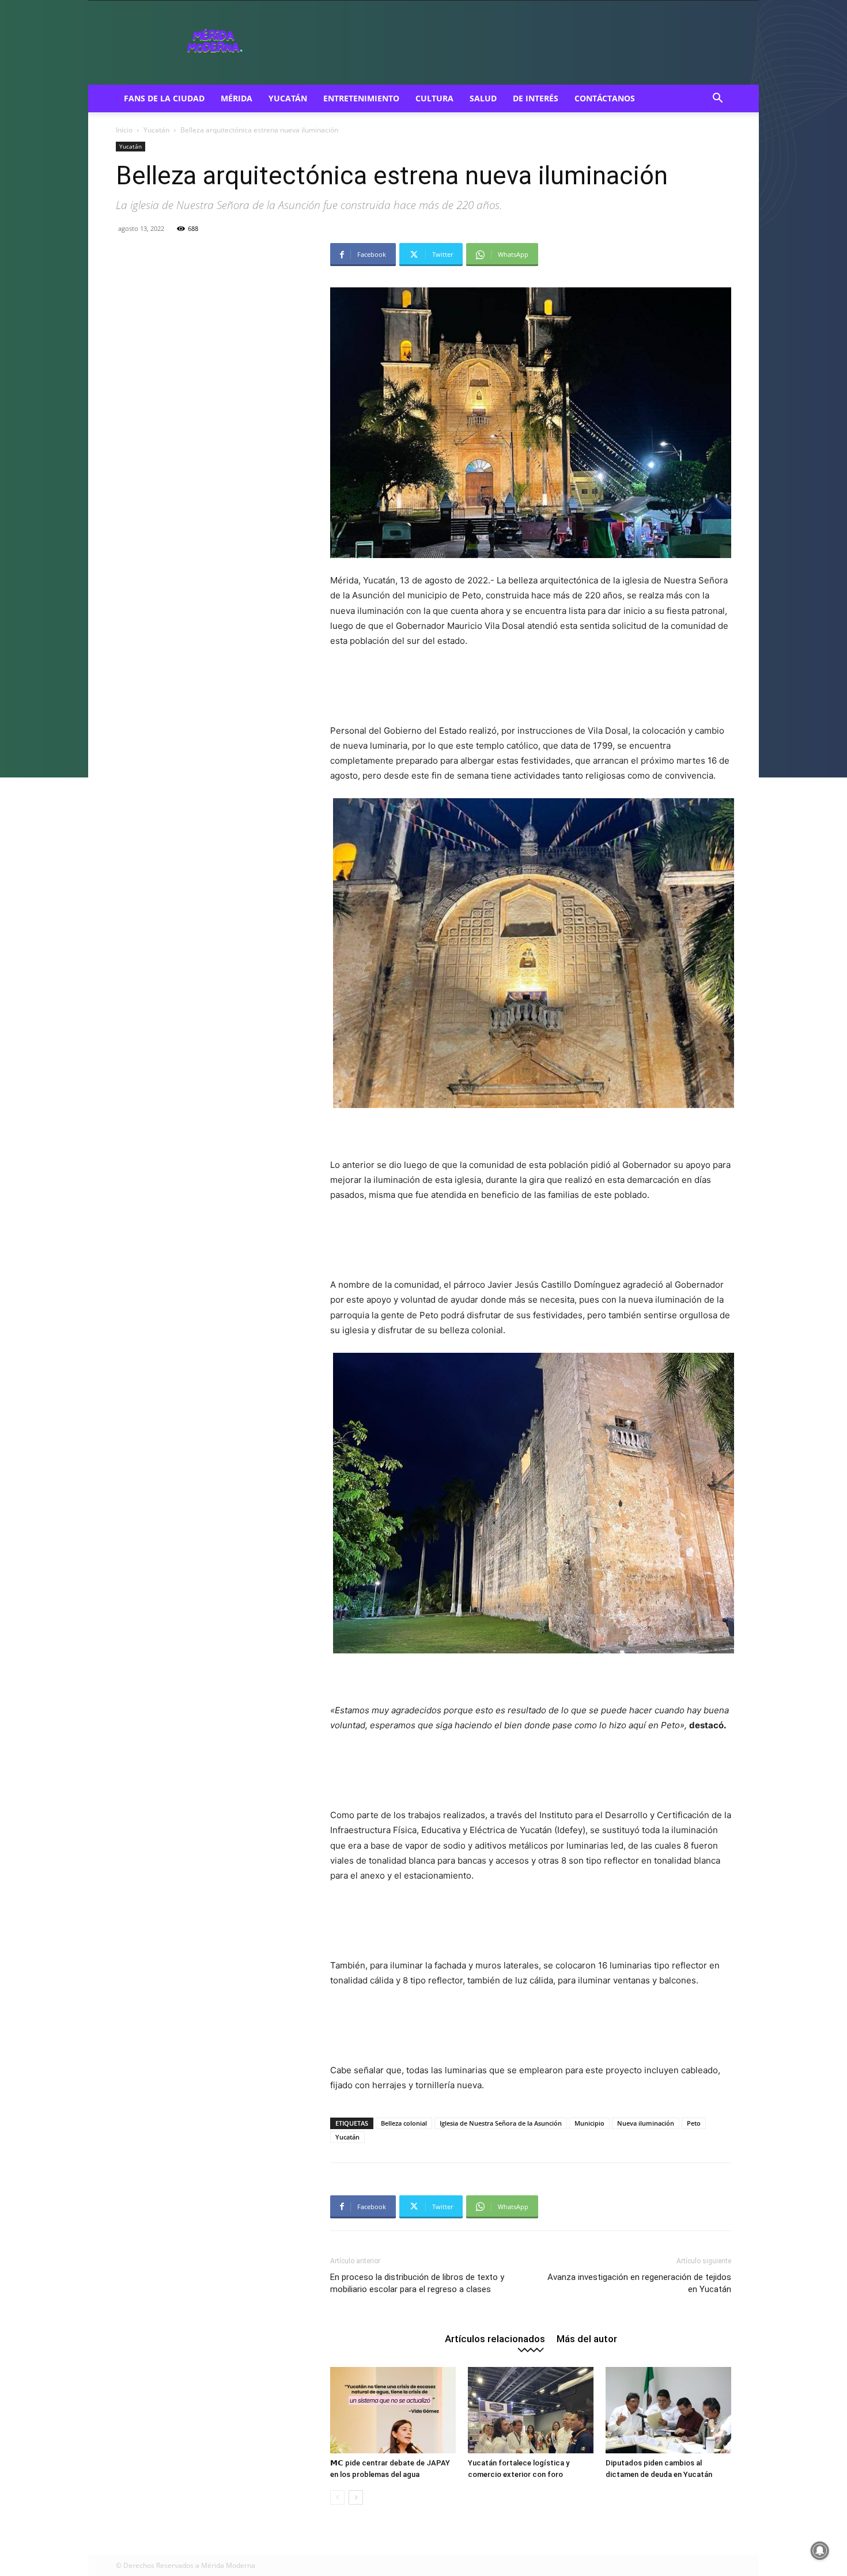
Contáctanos (605, 98)
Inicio (124, 130)
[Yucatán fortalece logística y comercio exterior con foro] (531, 2410)
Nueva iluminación (646, 2123)
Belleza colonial (404, 2123)
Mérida (237, 98)
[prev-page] (337, 2497)
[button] (717, 99)
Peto (694, 2123)
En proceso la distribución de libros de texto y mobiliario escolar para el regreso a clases (417, 2283)
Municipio (589, 2123)
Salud (483, 98)
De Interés (536, 98)
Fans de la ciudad (164, 98)
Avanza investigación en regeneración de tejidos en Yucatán (639, 2283)
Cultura (434, 98)
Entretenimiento (361, 98)
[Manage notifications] (820, 2551)
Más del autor (587, 2338)
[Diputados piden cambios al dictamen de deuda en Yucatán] (668, 2410)
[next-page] (356, 2497)
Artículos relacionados (495, 2338)
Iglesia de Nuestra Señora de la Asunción (501, 2123)
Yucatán (288, 98)
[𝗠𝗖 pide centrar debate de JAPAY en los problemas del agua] (393, 2410)
